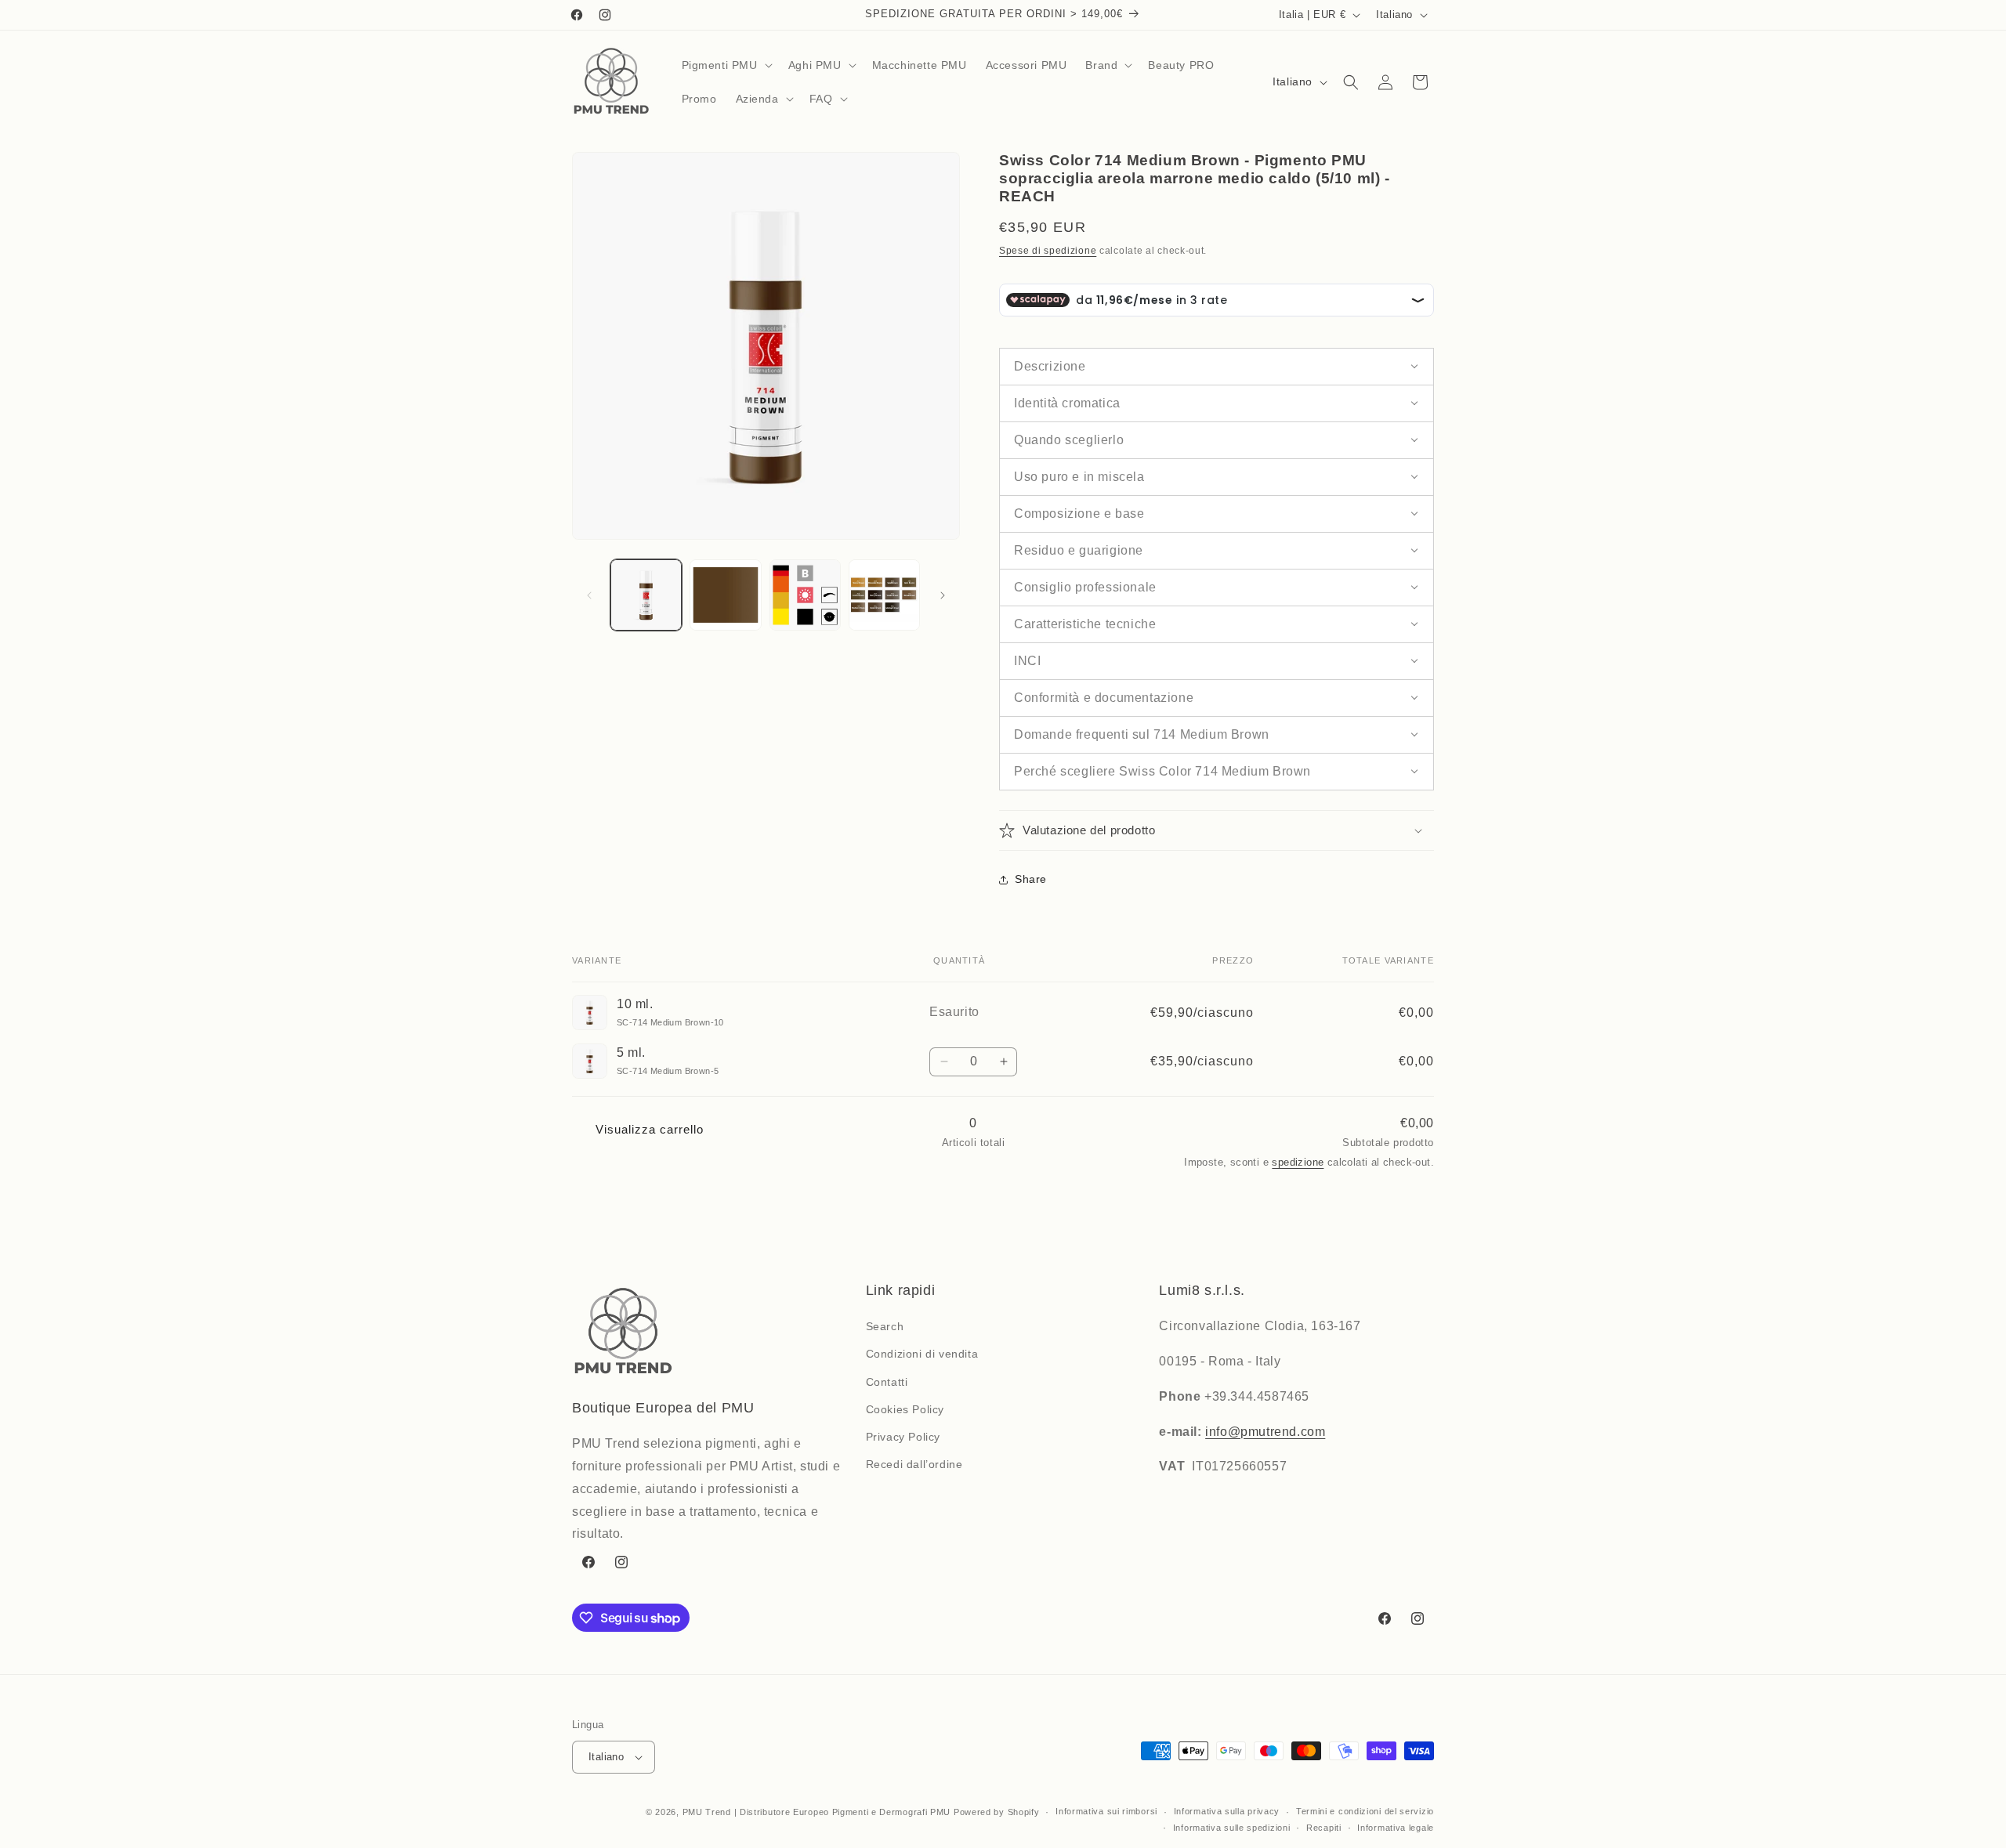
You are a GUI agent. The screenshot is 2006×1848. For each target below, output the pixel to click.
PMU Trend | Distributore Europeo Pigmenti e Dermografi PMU (817, 1812)
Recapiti (1324, 1828)
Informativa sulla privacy (1227, 1811)
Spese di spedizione (1048, 251)
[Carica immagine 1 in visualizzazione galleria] (646, 595)
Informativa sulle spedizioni (1232, 1828)
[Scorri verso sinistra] (589, 595)
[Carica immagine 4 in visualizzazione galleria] (884, 595)
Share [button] (1031, 879)
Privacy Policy (903, 1437)
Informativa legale (1396, 1828)
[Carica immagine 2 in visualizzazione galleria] (725, 595)
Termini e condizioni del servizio (1365, 1811)
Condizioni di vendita (922, 1354)
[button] (726, 65)
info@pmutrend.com (1265, 1432)
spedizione (1298, 1162)
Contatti (887, 1382)
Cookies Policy (905, 1409)
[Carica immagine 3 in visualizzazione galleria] (805, 595)
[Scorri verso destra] (943, 595)
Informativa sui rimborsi (1106, 1811)
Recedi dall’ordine (914, 1464)
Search (885, 1326)
